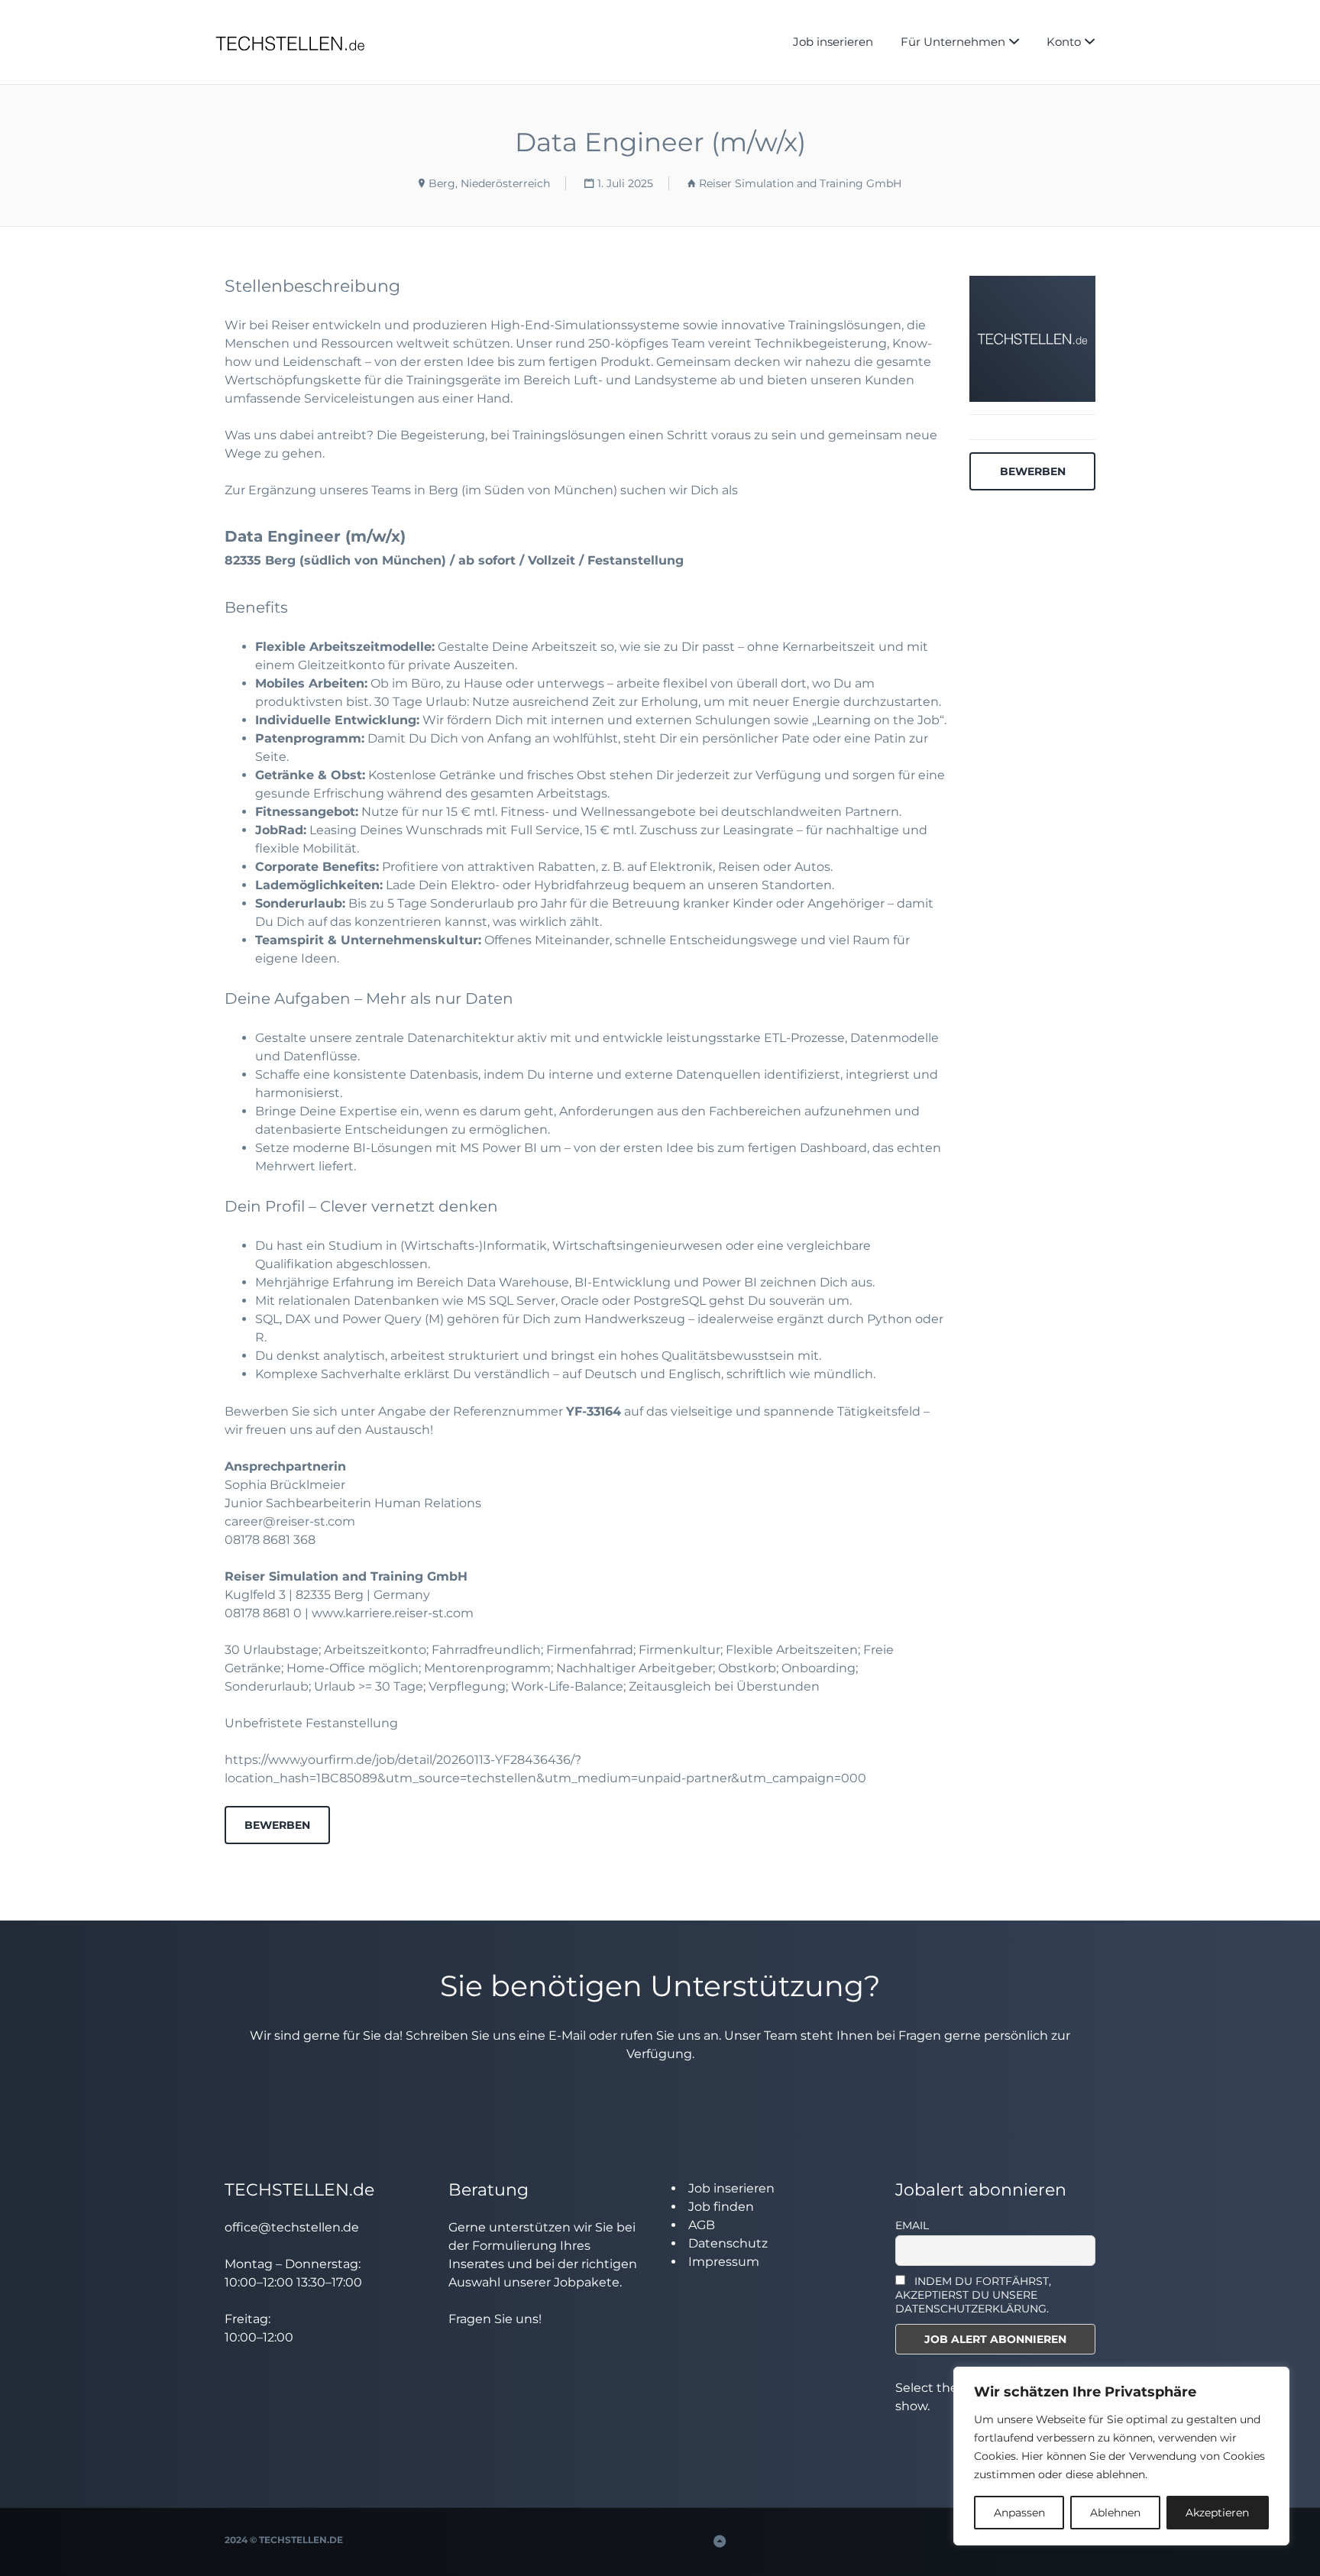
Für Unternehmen (953, 42)
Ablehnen (1115, 2513)
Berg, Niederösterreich (489, 183)
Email (912, 2225)
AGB (702, 2225)
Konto (1064, 42)
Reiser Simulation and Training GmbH (800, 183)
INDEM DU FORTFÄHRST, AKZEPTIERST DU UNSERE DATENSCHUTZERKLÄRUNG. (974, 2295)
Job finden (721, 2207)
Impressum (724, 2262)
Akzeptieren (1217, 2513)
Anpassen (1019, 2513)
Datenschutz (728, 2243)
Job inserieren (833, 42)
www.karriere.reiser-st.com (393, 1613)
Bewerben (277, 1825)
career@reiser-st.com (290, 1521)
